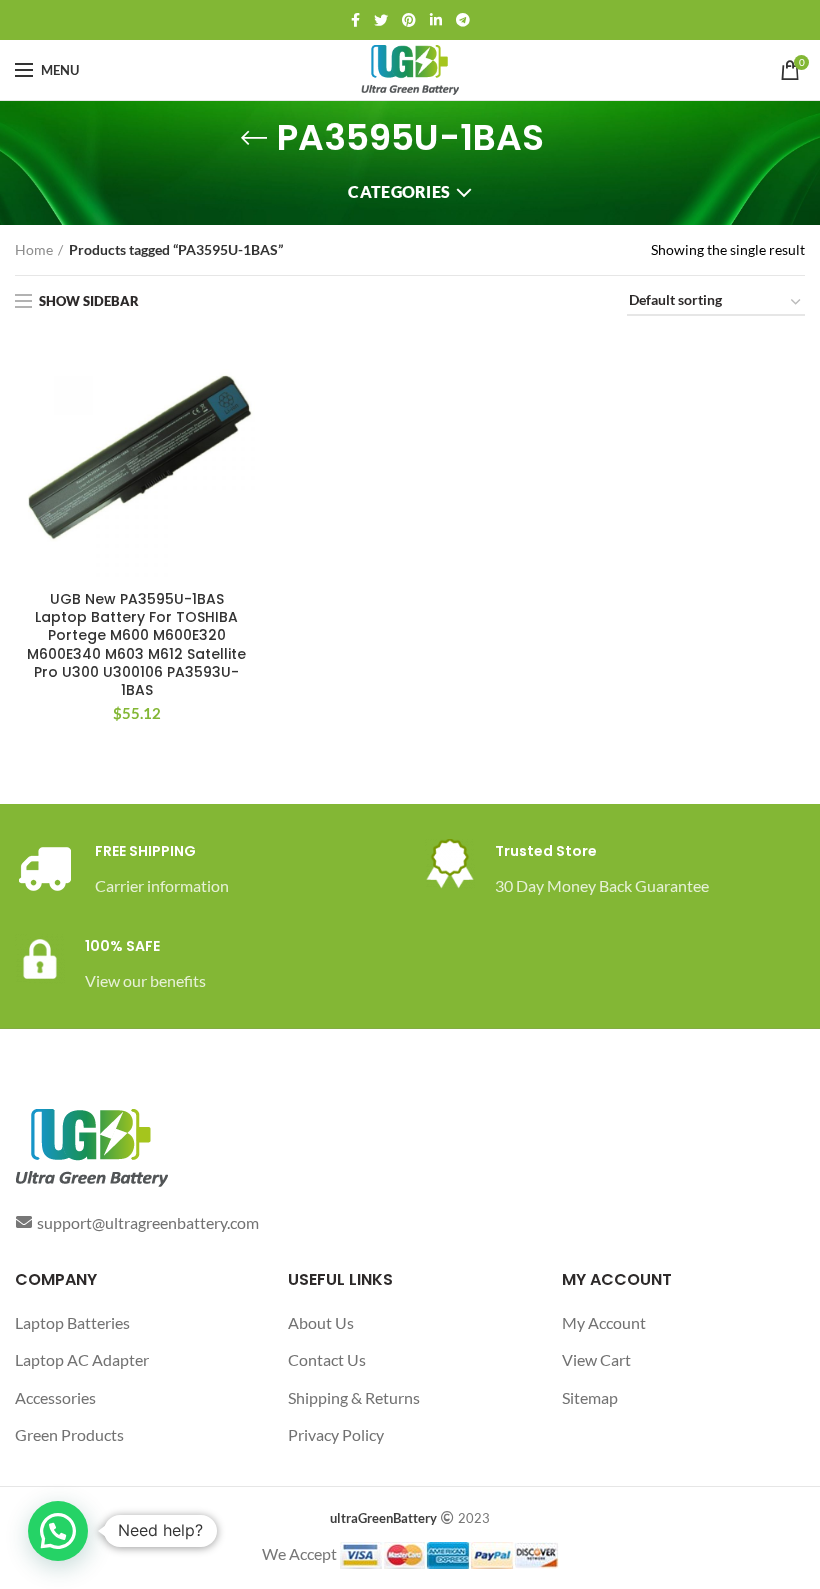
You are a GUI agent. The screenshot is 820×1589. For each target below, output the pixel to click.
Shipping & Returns (354, 1397)
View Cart (596, 1359)
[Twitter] (381, 20)
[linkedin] (436, 20)
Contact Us (327, 1359)
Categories (399, 191)
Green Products (69, 1434)
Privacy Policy (336, 1434)
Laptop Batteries (72, 1322)
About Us (321, 1322)
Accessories (55, 1397)
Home (34, 249)
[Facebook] (355, 20)
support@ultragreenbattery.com (148, 1222)
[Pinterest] (409, 20)
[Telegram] (463, 20)
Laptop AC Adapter (82, 1359)
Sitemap (590, 1397)
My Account (604, 1322)
